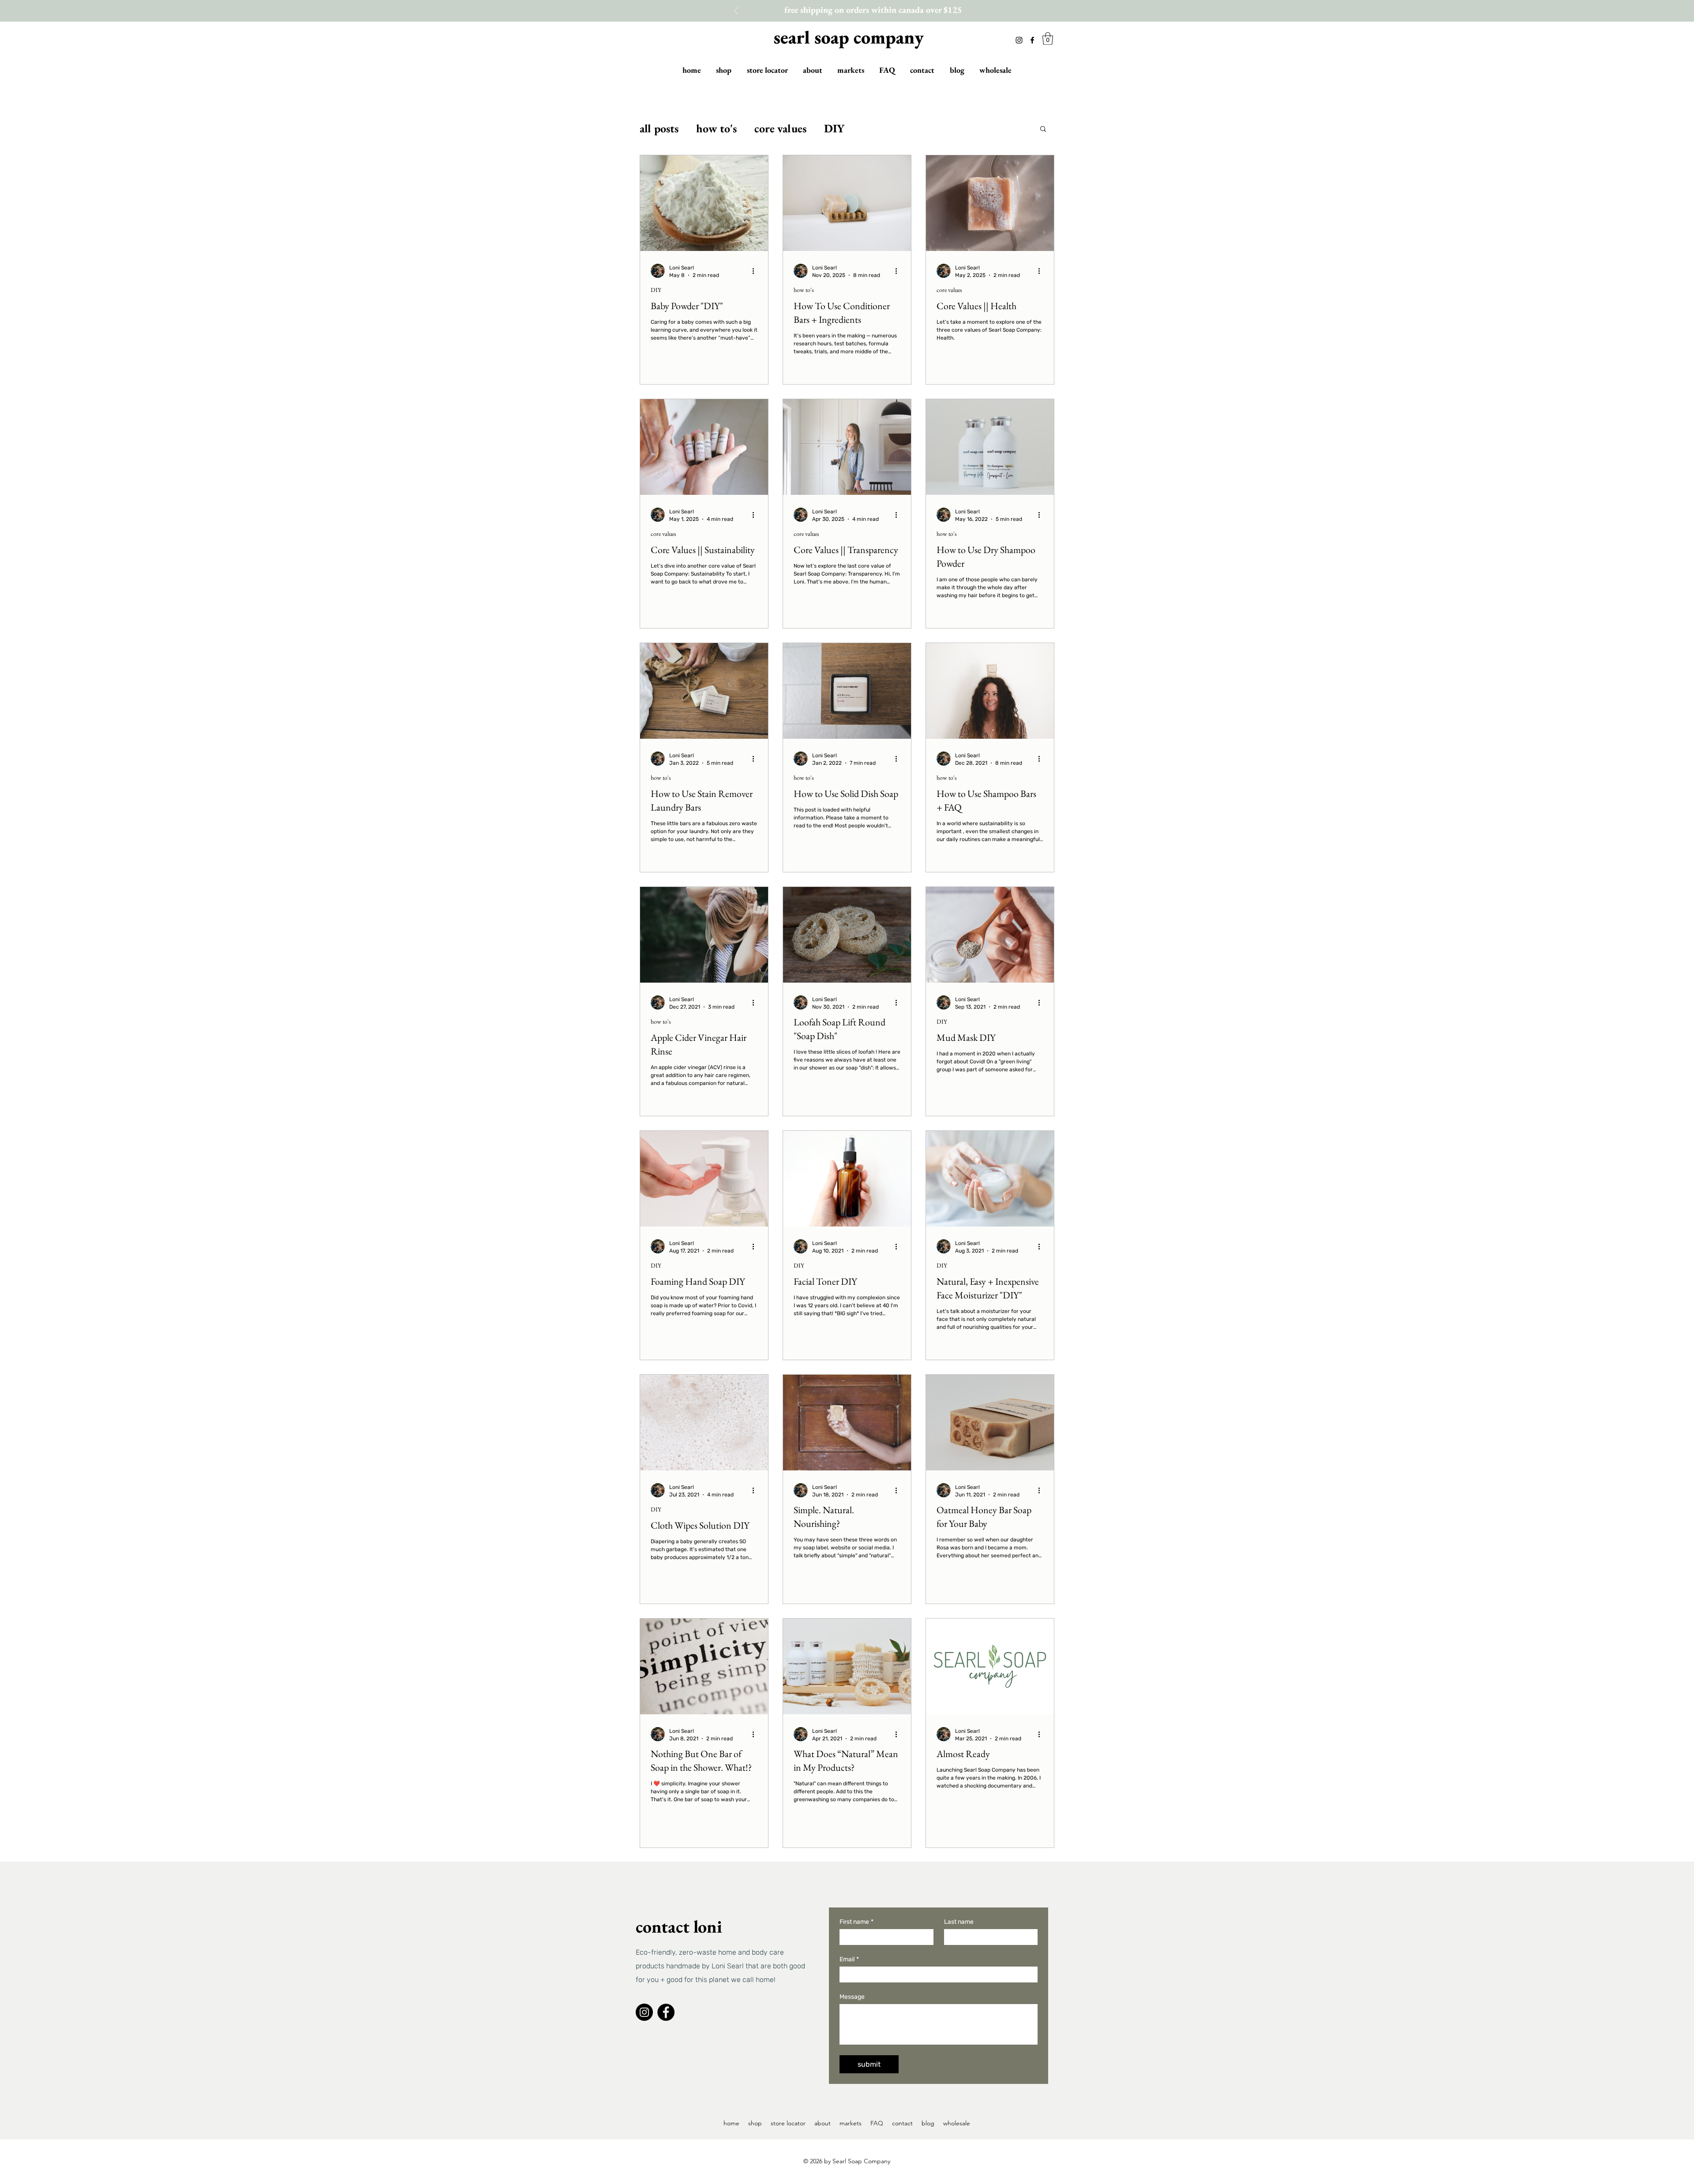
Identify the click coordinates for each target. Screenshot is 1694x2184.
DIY (834, 128)
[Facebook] (1032, 40)
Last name (959, 1922)
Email (849, 1959)
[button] (1048, 39)
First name (856, 1922)
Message (852, 1997)
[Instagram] (1019, 40)
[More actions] (756, 271)
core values (780, 128)
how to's (716, 128)
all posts (659, 128)
